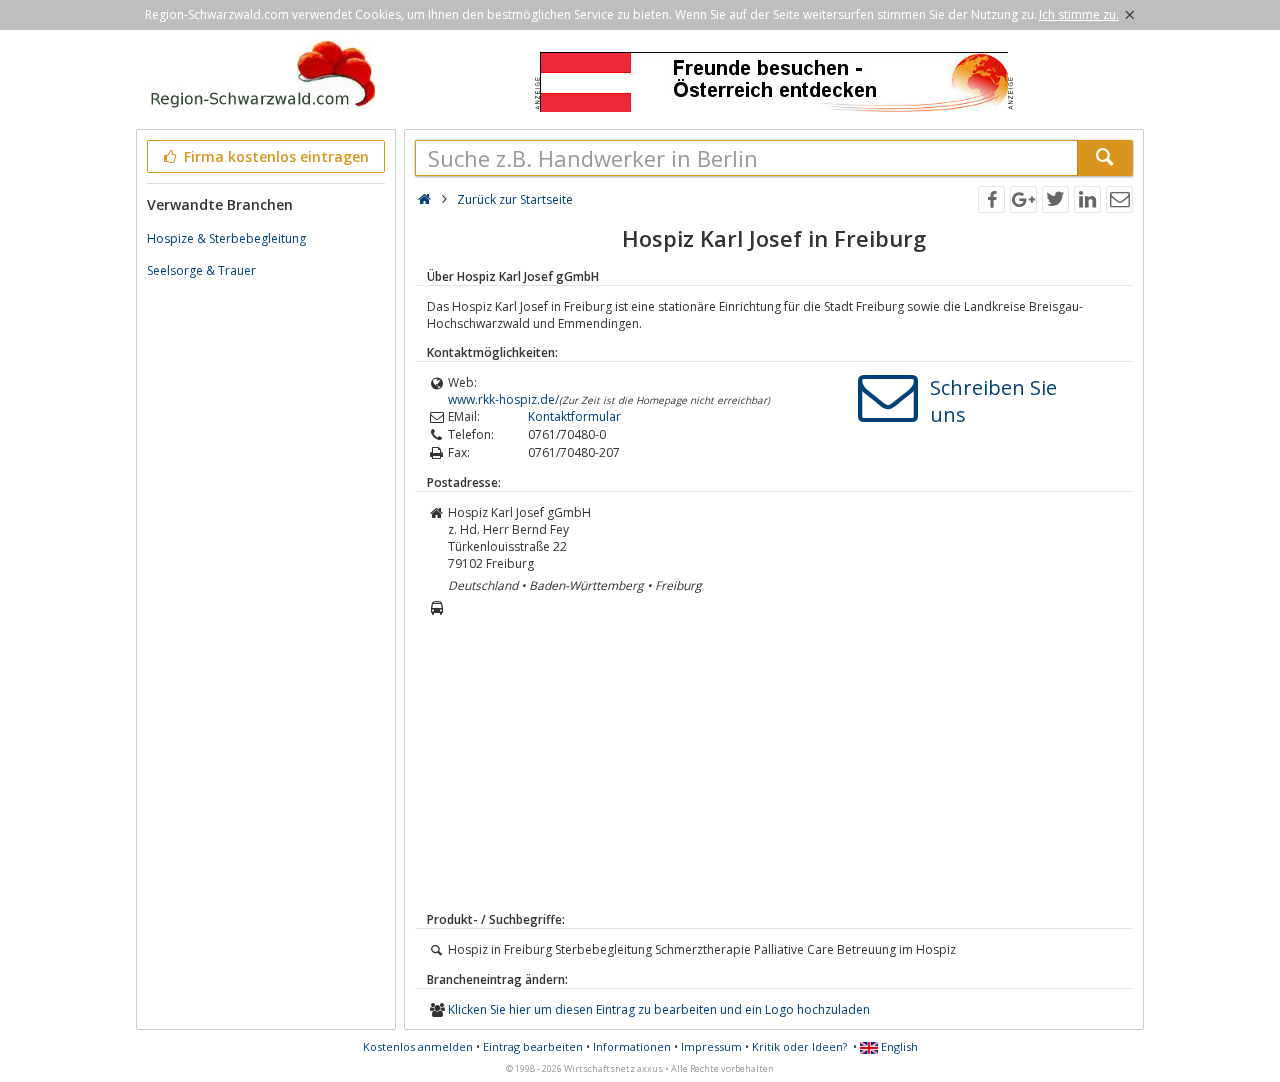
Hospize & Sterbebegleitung (226, 238)
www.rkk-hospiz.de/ (503, 399)
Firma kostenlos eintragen (274, 156)
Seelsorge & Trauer (201, 270)
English (898, 1046)
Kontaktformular (574, 416)
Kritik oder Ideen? (799, 1046)
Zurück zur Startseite (515, 199)
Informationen (632, 1046)
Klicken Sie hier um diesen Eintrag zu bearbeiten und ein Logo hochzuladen (659, 1009)
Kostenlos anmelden (418, 1046)
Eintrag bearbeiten (533, 1046)
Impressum (711, 1046)
